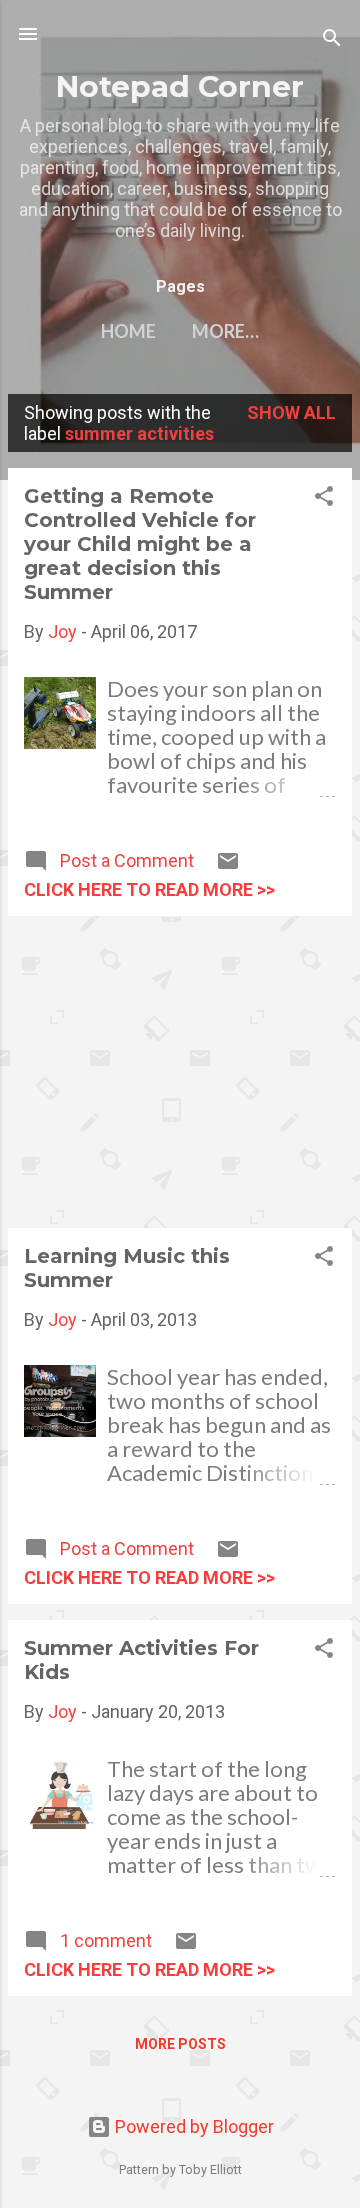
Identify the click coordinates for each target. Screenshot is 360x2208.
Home (128, 331)
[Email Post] (228, 866)
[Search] (332, 40)
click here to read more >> (149, 889)
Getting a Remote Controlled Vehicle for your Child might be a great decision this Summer (140, 544)
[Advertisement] (180, 1072)
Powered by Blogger (192, 2126)
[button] (324, 499)
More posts (180, 2044)
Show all (291, 412)
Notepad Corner (180, 86)
